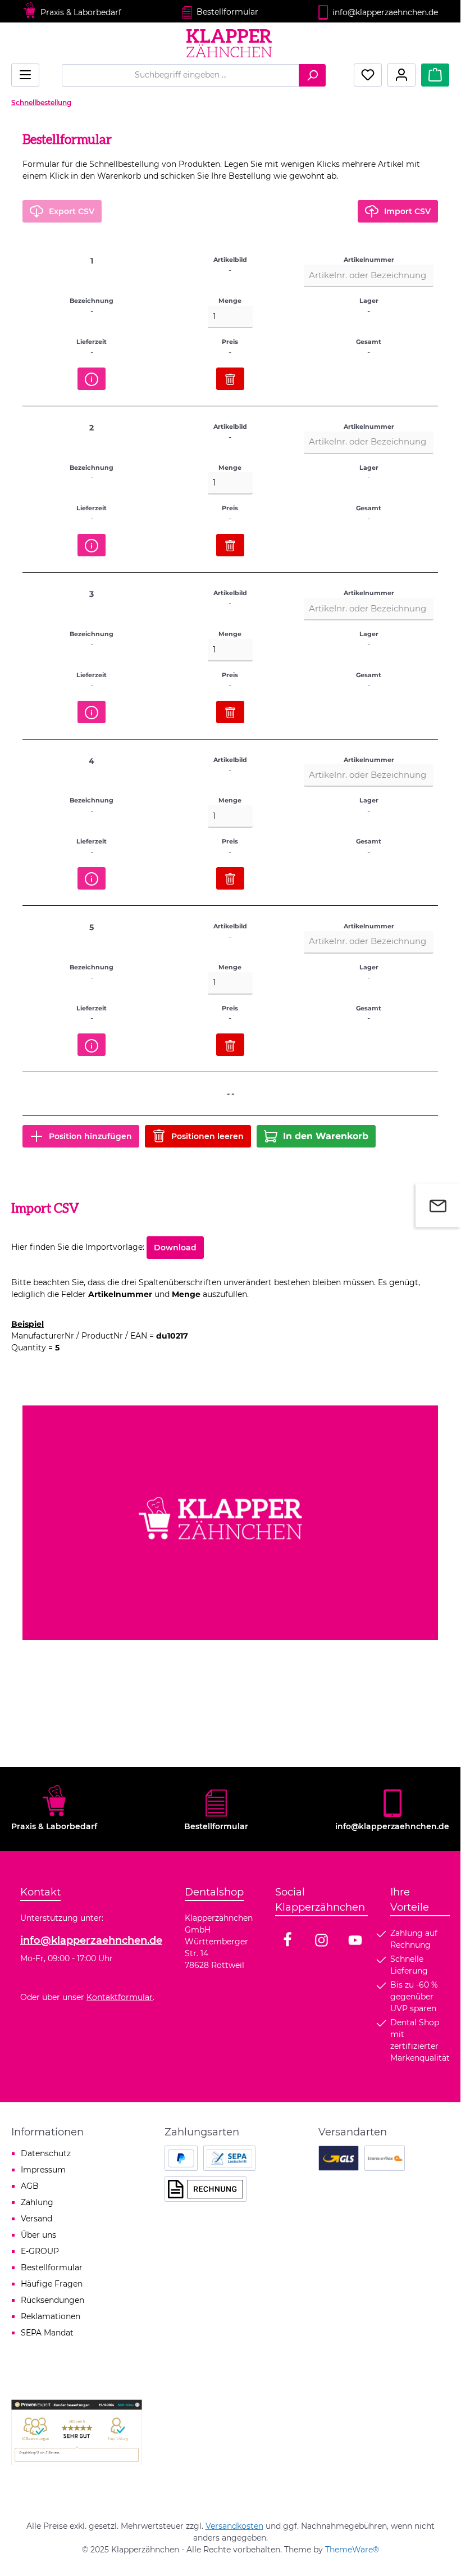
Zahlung (37, 2202)
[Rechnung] (206, 2189)
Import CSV (407, 211)
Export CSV (72, 211)
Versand (36, 2219)
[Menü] (25, 75)
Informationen (47, 2132)
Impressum (43, 2170)
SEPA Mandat (47, 2333)
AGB (30, 2186)
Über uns (38, 2235)
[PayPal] (181, 2158)
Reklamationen (51, 2316)
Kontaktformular (120, 1997)
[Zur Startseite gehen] (230, 43)
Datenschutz (46, 2153)
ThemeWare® (352, 2550)
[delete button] (230, 379)
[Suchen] (312, 75)
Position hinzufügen (90, 1136)
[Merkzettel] (368, 75)
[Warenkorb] (435, 75)
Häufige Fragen (52, 2284)
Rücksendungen (53, 2300)
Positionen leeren (207, 1136)
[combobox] (181, 75)
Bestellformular (227, 12)
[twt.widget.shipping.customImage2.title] (385, 2158)
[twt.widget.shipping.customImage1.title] (339, 2158)
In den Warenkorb (326, 1136)
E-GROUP (40, 2251)
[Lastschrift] (229, 2158)
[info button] (92, 379)
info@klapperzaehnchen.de (91, 1940)
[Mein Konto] (401, 75)
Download (175, 1248)
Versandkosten (234, 2526)
